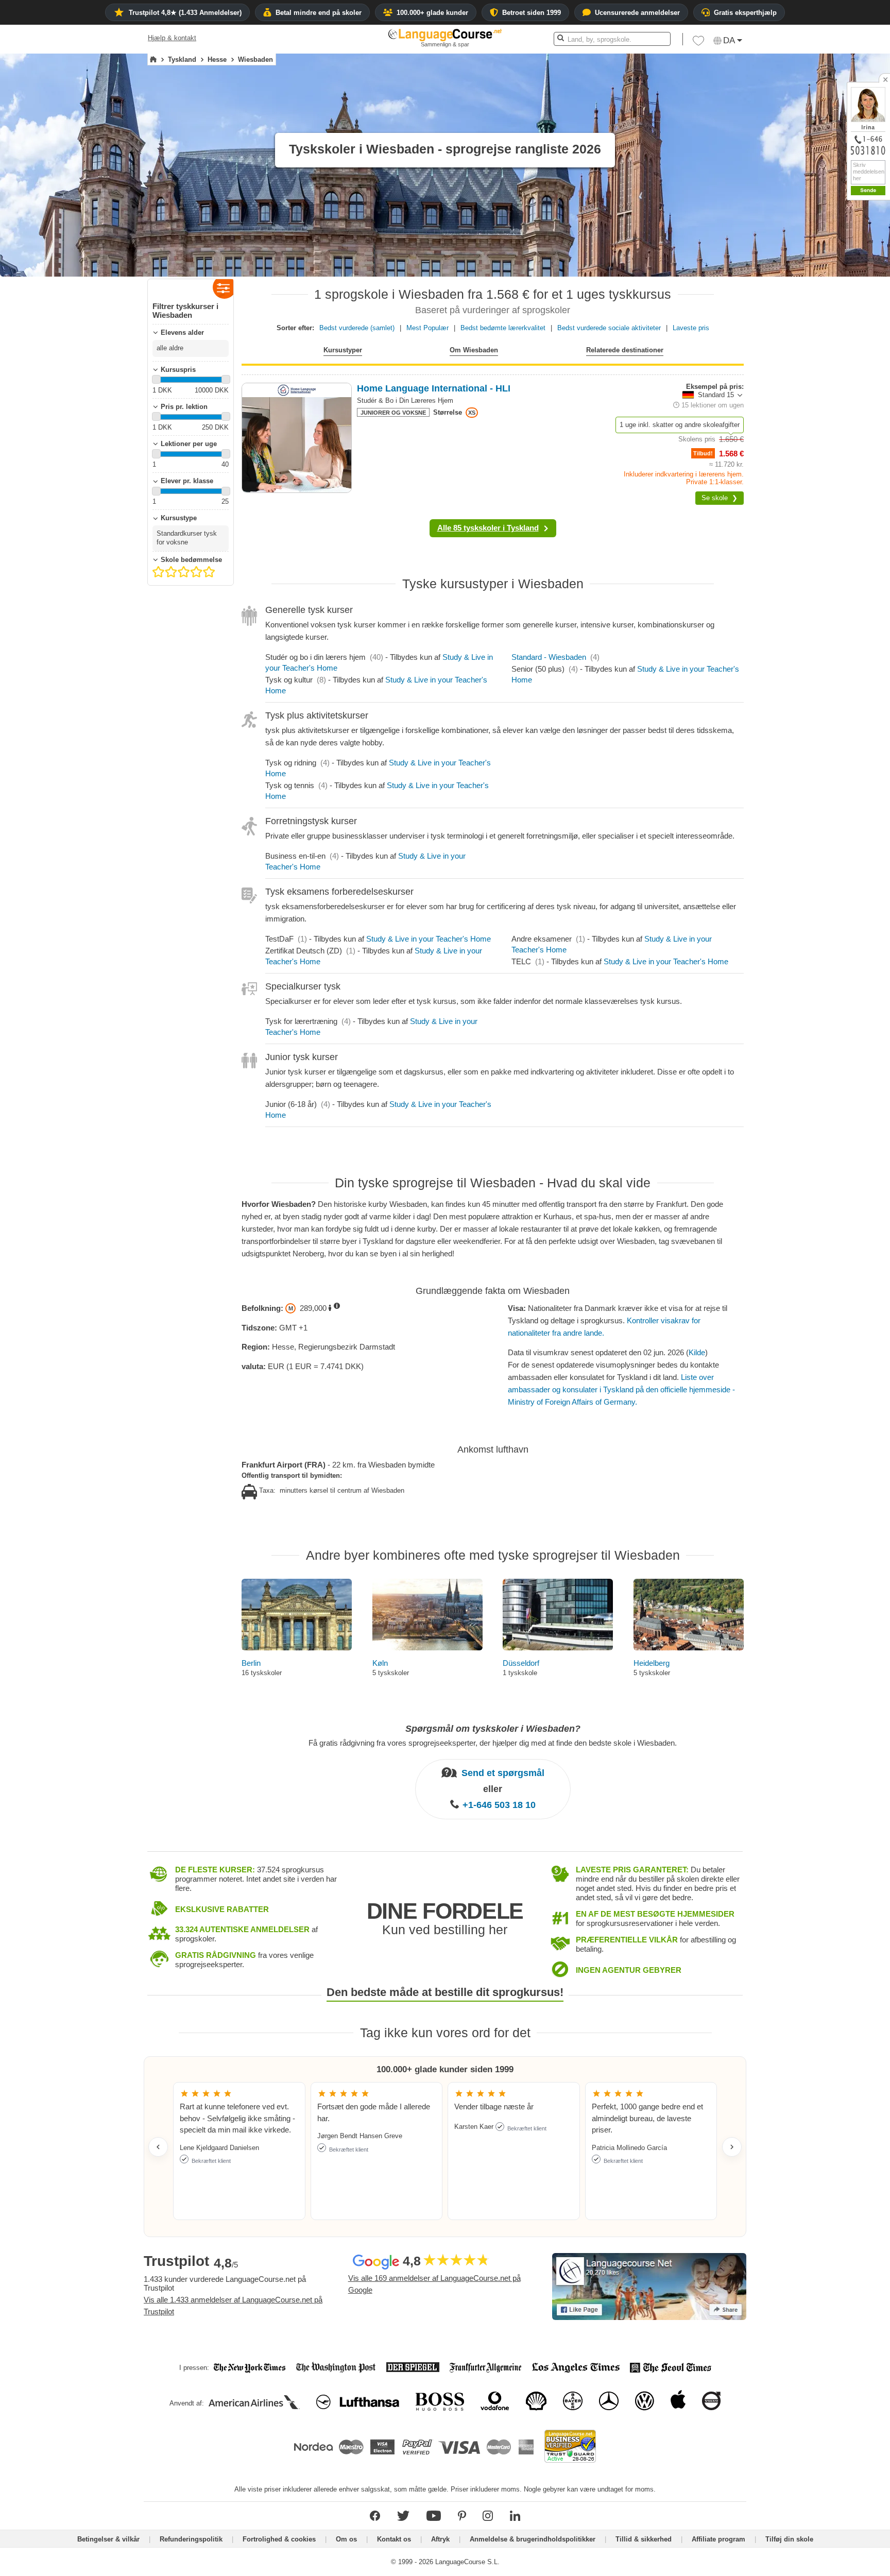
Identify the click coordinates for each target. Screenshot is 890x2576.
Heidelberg (652, 1663)
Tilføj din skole (789, 2539)
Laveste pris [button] (691, 328)
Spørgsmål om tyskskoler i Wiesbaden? (493, 1729)
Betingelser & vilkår (108, 2539)
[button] (698, 43)
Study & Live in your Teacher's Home (429, 939)
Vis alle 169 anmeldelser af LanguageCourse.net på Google (434, 2284)
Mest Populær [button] (427, 328)
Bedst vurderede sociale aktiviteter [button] (609, 328)
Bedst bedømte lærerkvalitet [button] (503, 328)
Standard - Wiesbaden (549, 657)
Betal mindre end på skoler (319, 13)
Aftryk (440, 2539)
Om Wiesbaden (474, 350)
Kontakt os (394, 2539)
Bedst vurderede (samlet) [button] (357, 328)
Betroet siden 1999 (532, 13)
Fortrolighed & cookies (279, 2539)
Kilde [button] (697, 1352)
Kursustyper (343, 350)
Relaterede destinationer (625, 350)
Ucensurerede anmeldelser (637, 13)
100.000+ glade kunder (432, 13)
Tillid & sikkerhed (644, 2539)
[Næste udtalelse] (732, 2147)
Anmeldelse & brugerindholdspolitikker (533, 2539)
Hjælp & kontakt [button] (172, 38)
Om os (346, 2539)
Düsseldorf (521, 1663)
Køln (380, 1663)
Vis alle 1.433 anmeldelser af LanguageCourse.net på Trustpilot (233, 2306)
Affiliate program (718, 2539)
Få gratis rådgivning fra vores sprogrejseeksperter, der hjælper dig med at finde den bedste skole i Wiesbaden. (493, 1743)
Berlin (251, 1663)
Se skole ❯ (720, 498)
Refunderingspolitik (192, 2539)
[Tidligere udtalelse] (158, 2147)
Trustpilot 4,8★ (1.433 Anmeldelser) (185, 13)
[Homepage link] (153, 60)
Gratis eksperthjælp (745, 13)
